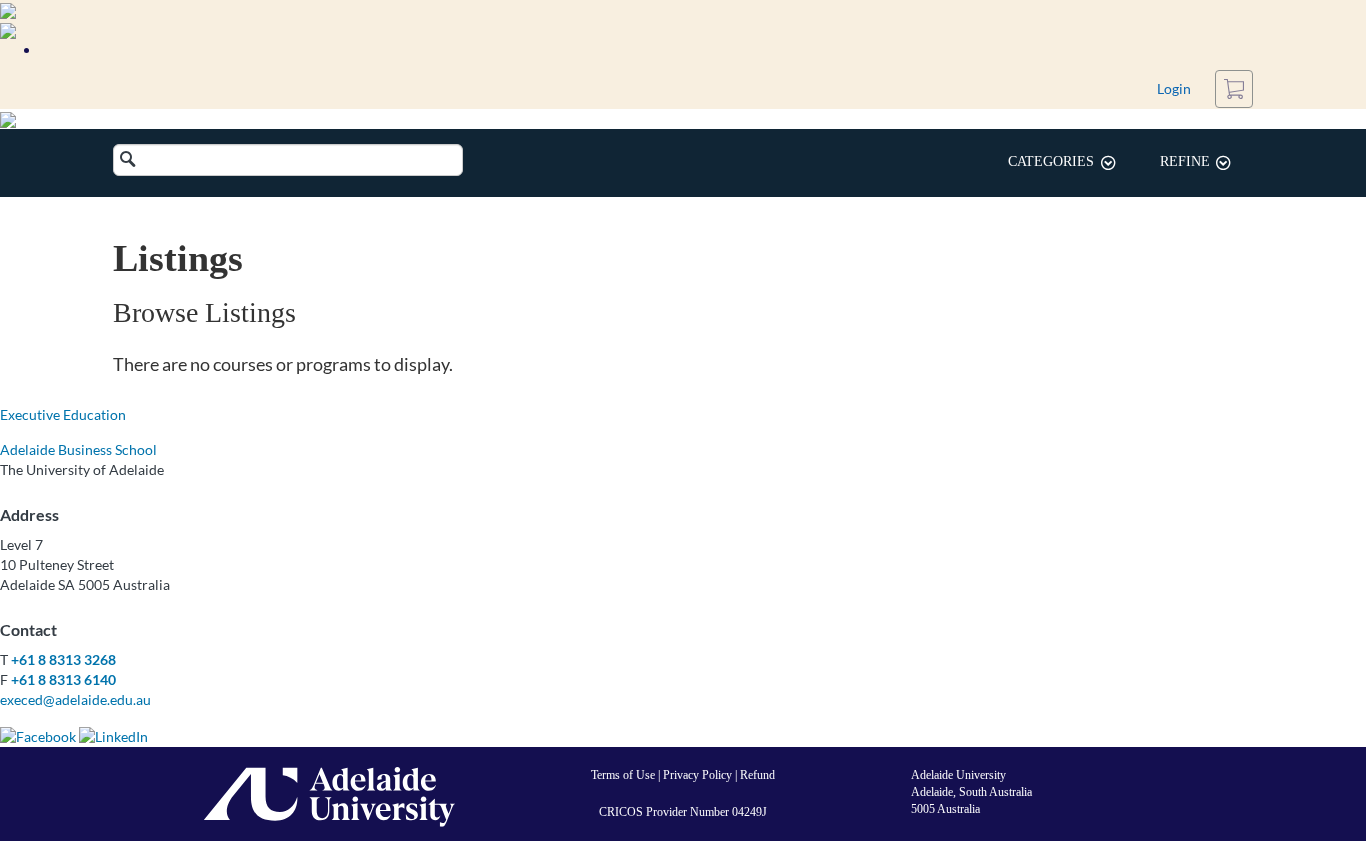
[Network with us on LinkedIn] (113, 734)
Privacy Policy (697, 775)
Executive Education (63, 414)
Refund (757, 775)
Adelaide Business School (78, 449)
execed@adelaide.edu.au (75, 699)
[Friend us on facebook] (38, 734)
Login (1174, 88)
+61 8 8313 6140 (63, 679)
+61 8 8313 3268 (63, 659)
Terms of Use (623, 775)
